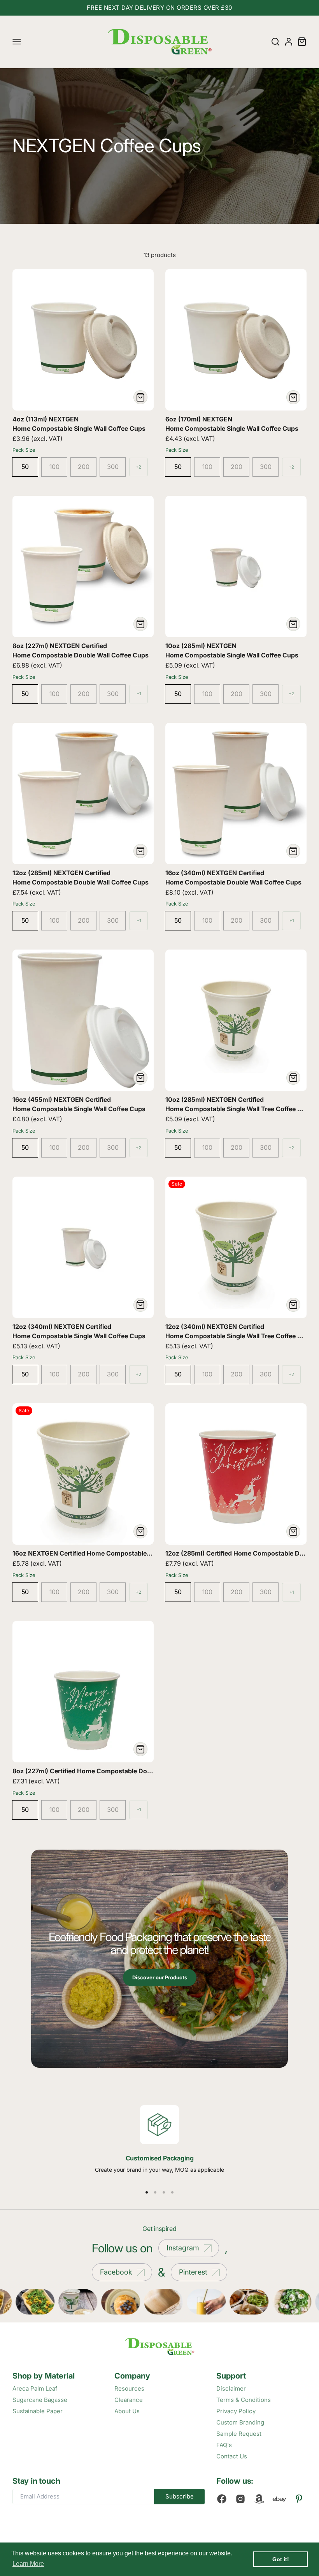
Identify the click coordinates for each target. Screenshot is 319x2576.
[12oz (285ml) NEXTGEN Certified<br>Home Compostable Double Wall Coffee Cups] (83, 794)
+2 (138, 467)
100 (54, 467)
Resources (129, 2388)
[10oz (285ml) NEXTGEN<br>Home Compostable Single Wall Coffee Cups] (236, 566)
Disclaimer (231, 2388)
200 (84, 467)
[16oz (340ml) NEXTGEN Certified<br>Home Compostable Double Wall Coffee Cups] (236, 794)
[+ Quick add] (140, 397)
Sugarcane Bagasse (40, 2400)
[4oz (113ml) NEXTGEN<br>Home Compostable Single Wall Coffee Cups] (83, 340)
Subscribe (180, 2496)
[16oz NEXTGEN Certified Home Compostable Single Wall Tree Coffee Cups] (83, 1474)
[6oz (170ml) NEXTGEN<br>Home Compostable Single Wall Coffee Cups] (236, 340)
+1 (139, 694)
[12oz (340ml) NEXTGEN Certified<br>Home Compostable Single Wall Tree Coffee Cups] (236, 1247)
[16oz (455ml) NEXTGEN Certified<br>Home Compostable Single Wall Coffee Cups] (83, 1020)
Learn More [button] (28, 2564)
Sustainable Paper (38, 2411)
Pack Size (24, 450)
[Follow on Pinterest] (299, 2499)
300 (113, 467)
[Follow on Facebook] (222, 2499)
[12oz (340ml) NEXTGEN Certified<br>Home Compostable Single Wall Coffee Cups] (83, 1247)
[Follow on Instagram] (240, 2499)
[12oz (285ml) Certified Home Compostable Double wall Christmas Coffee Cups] (236, 1474)
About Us (127, 2411)
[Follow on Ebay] (279, 2499)
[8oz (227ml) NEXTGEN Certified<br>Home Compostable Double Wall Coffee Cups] (83, 566)
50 (25, 467)
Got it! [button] (281, 2559)
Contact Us (232, 2456)
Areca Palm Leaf (35, 2388)
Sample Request (239, 2434)
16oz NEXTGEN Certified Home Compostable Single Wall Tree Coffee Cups (124, 1553)
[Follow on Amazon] (259, 2499)
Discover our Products (160, 1977)
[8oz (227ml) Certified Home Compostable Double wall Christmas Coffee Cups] (83, 1692)
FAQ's (224, 2445)
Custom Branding (240, 2422)
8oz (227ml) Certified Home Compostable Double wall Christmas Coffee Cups (129, 1771)
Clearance (129, 2400)
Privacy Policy (236, 2411)
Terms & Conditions (244, 2400)
